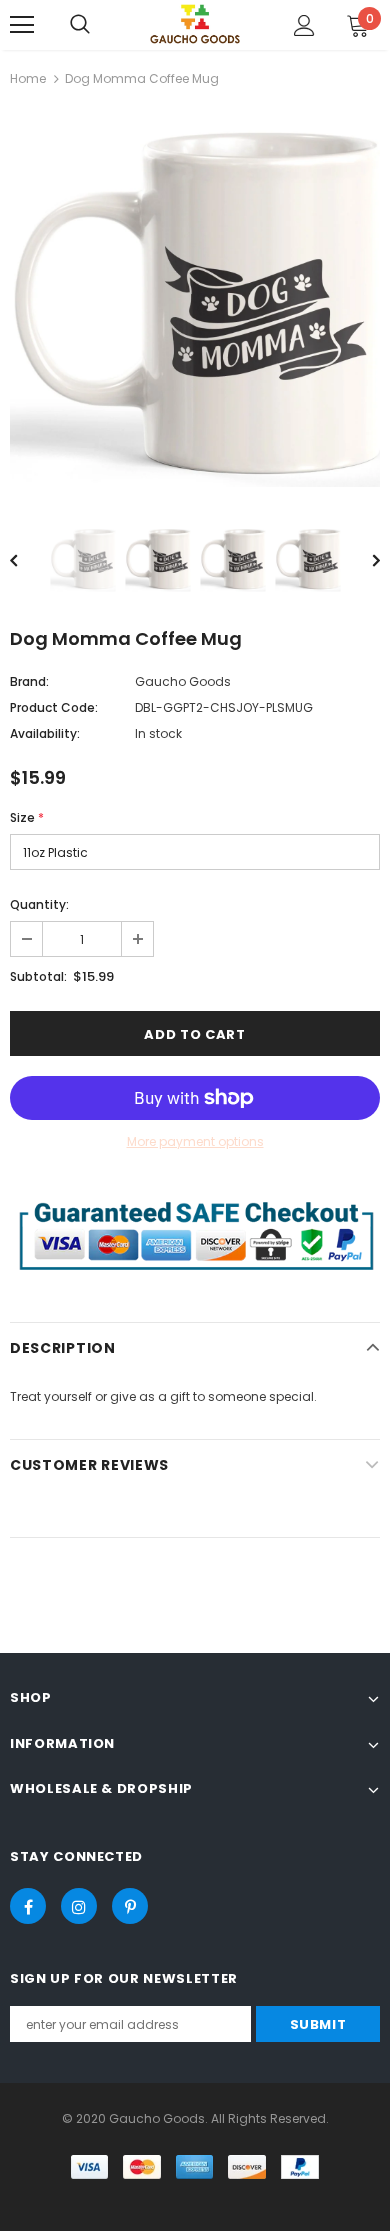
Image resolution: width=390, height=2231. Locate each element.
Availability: (45, 733)
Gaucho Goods (183, 681)
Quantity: (39, 904)
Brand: (29, 681)
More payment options (195, 1141)
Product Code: (54, 707)
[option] (195, 302)
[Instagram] (79, 1906)
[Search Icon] (80, 25)
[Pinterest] (130, 1906)
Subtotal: (38, 976)
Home (28, 78)
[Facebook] (28, 1906)
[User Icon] (304, 25)
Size (27, 817)
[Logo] (195, 23)
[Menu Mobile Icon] (22, 25)
